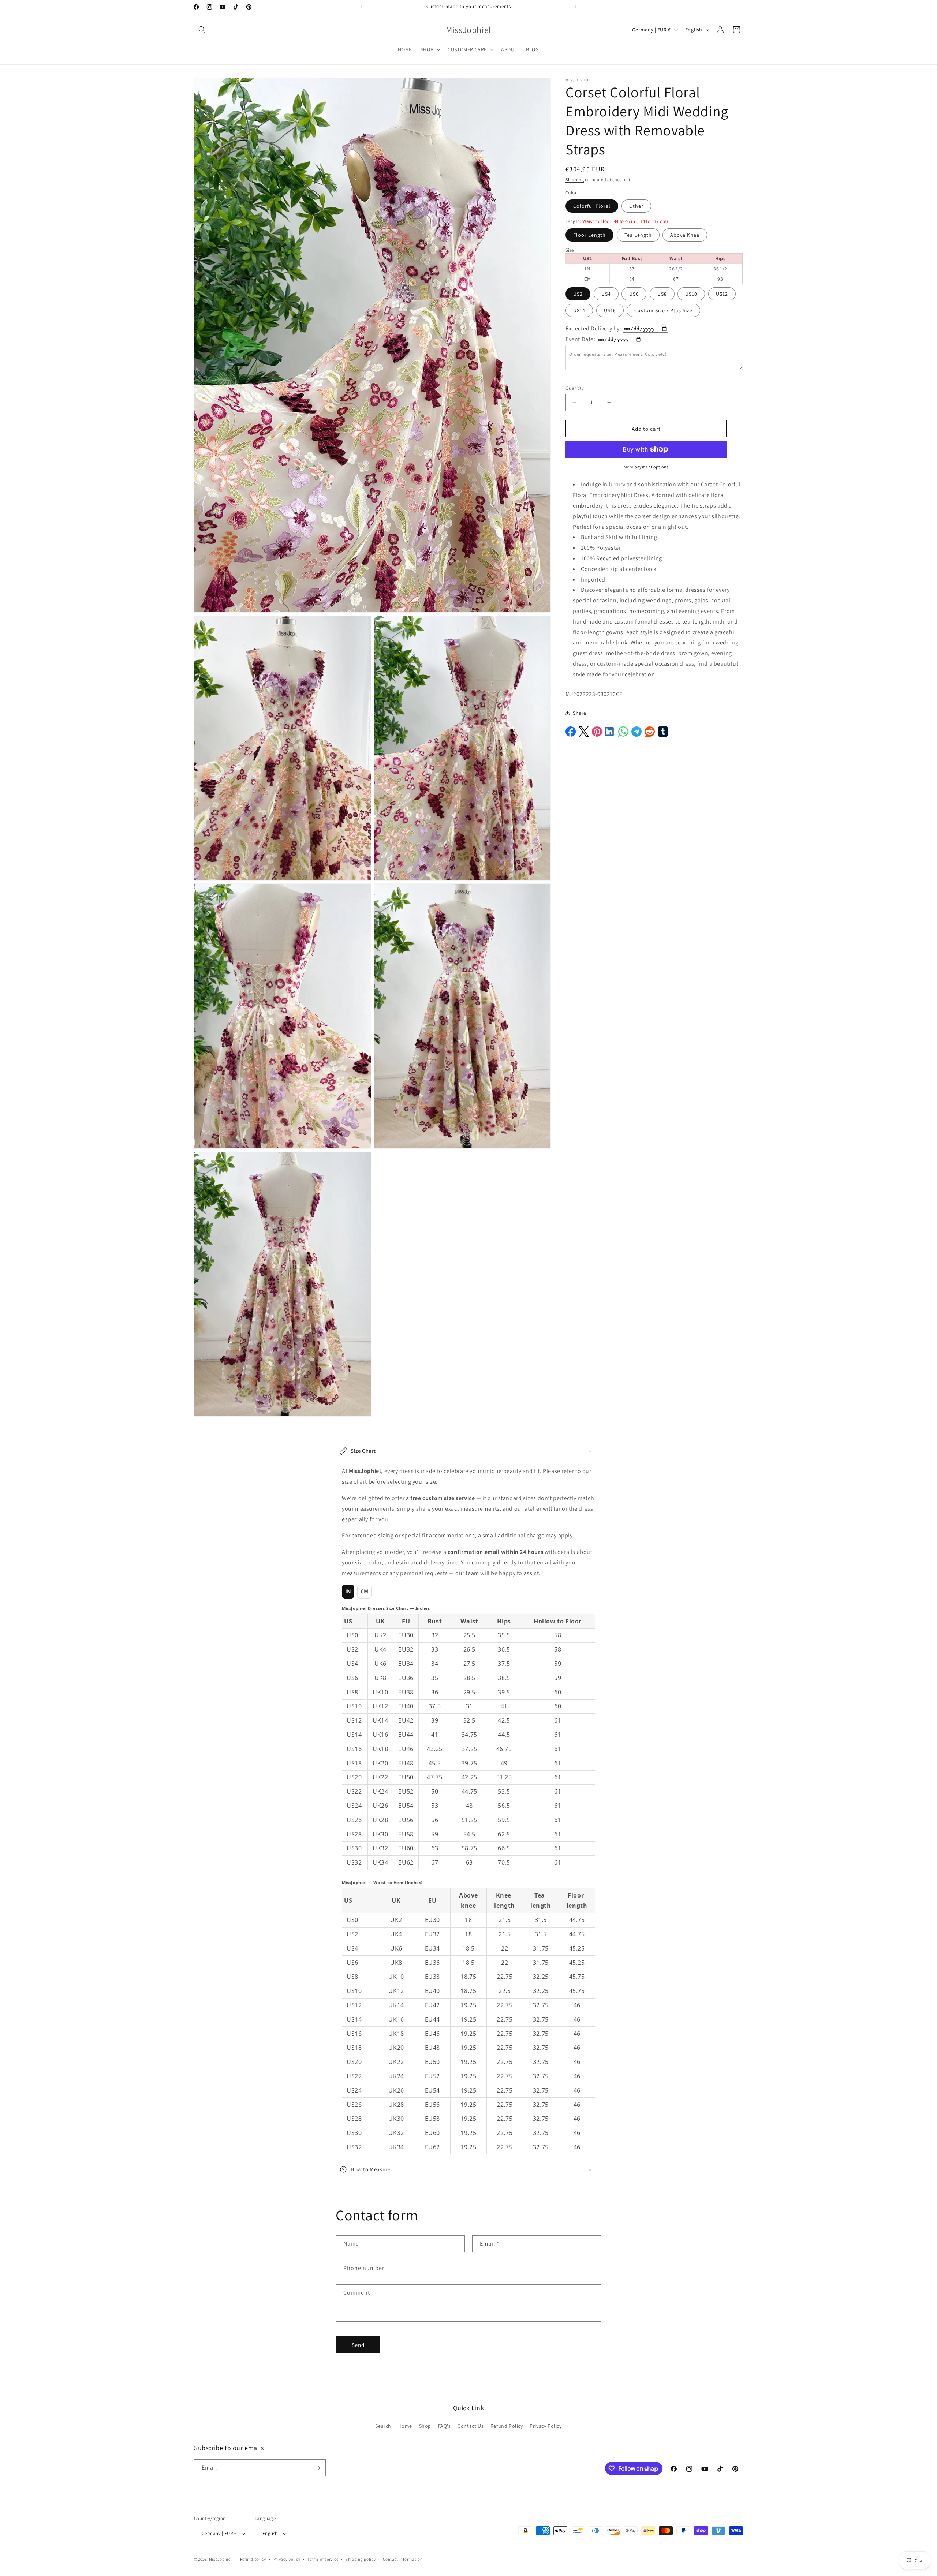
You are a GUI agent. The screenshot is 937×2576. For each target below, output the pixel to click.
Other (636, 206)
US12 (722, 294)
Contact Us (471, 2426)
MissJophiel (221, 2559)
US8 (662, 294)
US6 (634, 294)
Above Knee (685, 235)
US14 (579, 310)
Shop (425, 2426)
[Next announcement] (576, 7)
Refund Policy (507, 2426)
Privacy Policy (546, 2426)
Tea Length (638, 235)
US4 (606, 294)
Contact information (403, 2559)
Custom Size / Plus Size (663, 310)
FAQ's (445, 2426)
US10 (691, 294)
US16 (610, 310)
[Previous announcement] (361, 7)
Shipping (575, 180)
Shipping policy (361, 2559)
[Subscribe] (317, 2468)
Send (358, 2345)
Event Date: (581, 339)
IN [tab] (348, 1591)
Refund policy (253, 2559)
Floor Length (589, 235)
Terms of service (323, 2559)
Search (383, 2426)
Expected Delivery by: (593, 328)
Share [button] (580, 713)
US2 (578, 294)
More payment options (646, 467)
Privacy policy (287, 2559)
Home (405, 2426)
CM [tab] (365, 1591)
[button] (202, 30)
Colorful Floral (592, 206)
